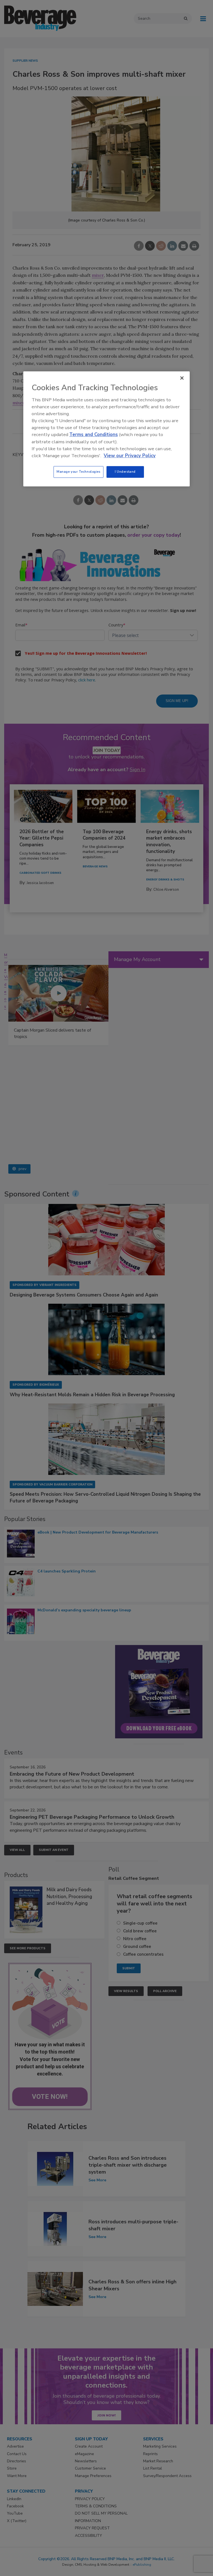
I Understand (125, 472)
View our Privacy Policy (130, 456)
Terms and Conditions (94, 435)
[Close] (182, 378)
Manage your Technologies (78, 472)
